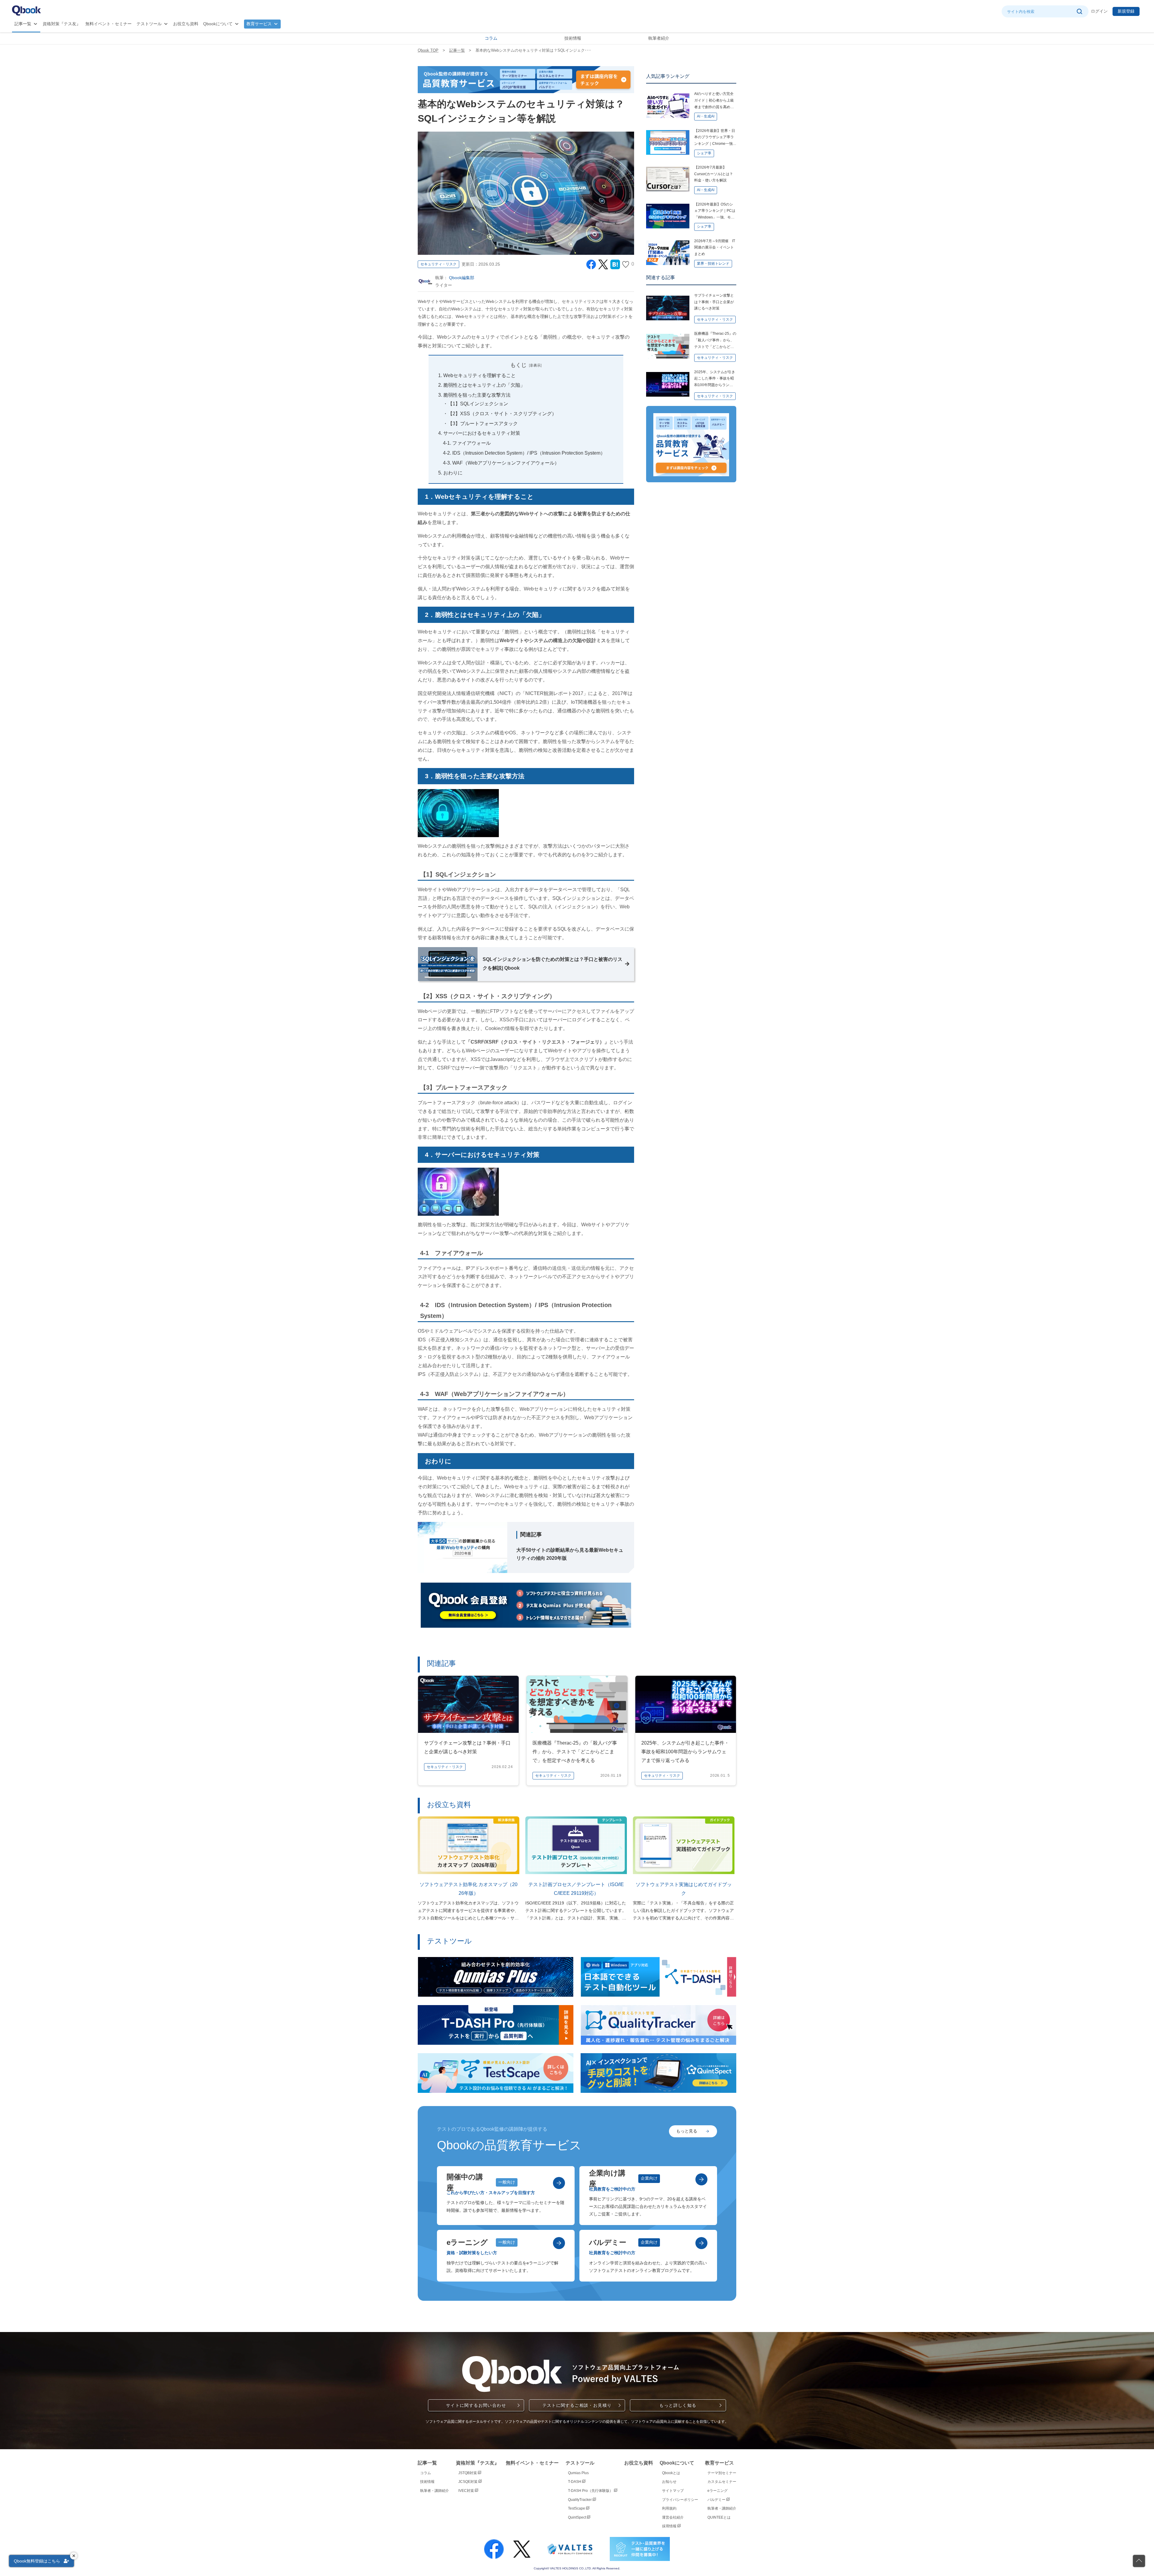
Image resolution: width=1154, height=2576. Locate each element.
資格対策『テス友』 (62, 24)
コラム (491, 38)
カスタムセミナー (722, 2482)
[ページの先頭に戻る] (1139, 2561)
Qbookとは (671, 2473)
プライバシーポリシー (680, 2500)
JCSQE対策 (468, 2482)
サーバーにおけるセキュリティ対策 (482, 433)
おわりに (453, 473)
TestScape (577, 2508)
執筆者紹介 (659, 38)
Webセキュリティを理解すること (479, 375)
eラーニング (717, 2491)
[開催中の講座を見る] (559, 2183)
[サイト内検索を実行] (1079, 11)
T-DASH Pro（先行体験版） (591, 2491)
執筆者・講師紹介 (435, 2491)
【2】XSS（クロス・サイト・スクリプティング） (502, 414)
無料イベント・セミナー (108, 24)
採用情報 (670, 2526)
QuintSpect (577, 2517)
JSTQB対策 (468, 2473)
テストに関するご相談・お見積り (577, 2405)
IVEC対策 (467, 2491)
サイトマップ (673, 2491)
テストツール (149, 24)
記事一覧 (23, 24)
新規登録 (1126, 11)
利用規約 (669, 2508)
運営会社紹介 (673, 2517)
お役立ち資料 (186, 24)
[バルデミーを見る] (701, 2243)
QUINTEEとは (719, 2517)
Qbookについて (218, 24)
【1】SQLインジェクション (478, 404)
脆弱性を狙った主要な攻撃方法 (477, 395)
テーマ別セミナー (722, 2473)
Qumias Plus (578, 2473)
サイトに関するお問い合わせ (476, 2405)
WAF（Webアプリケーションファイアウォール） (506, 463)
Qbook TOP (428, 50)
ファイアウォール (472, 443)
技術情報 (573, 38)
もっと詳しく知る (678, 2405)
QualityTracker (580, 2500)
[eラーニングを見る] (559, 2243)
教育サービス (259, 24)
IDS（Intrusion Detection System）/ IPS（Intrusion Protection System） (529, 453)
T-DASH (575, 2482)
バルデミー (717, 2500)
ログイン (1099, 11)
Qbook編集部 (462, 278)
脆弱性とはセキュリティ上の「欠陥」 (484, 385)
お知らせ (669, 2482)
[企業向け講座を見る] (701, 2179)
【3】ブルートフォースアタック (483, 424)
